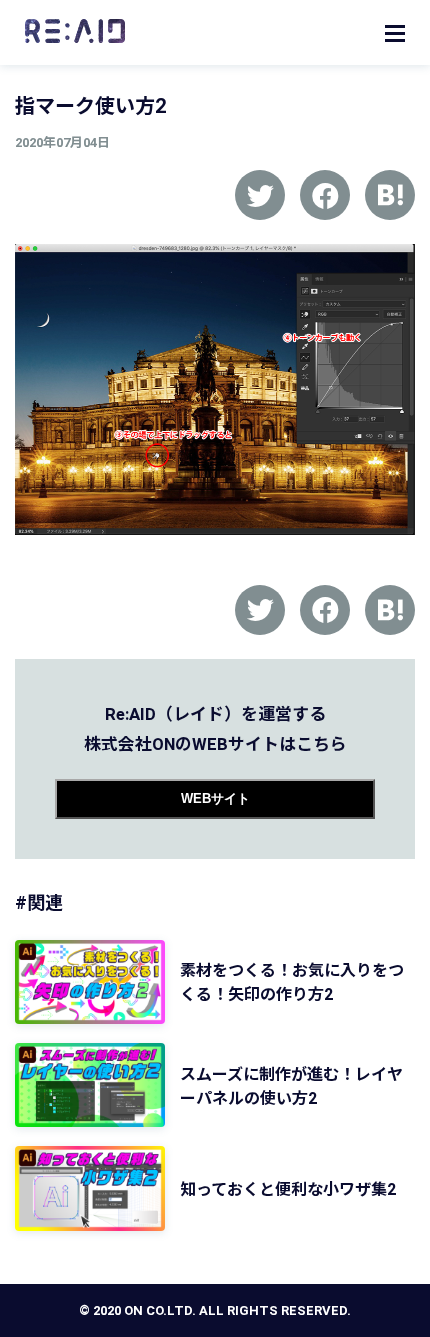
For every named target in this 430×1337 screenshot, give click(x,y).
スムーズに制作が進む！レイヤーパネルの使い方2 (291, 1086)
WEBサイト (215, 798)
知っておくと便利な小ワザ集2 (288, 1189)
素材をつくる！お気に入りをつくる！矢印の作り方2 (292, 982)
